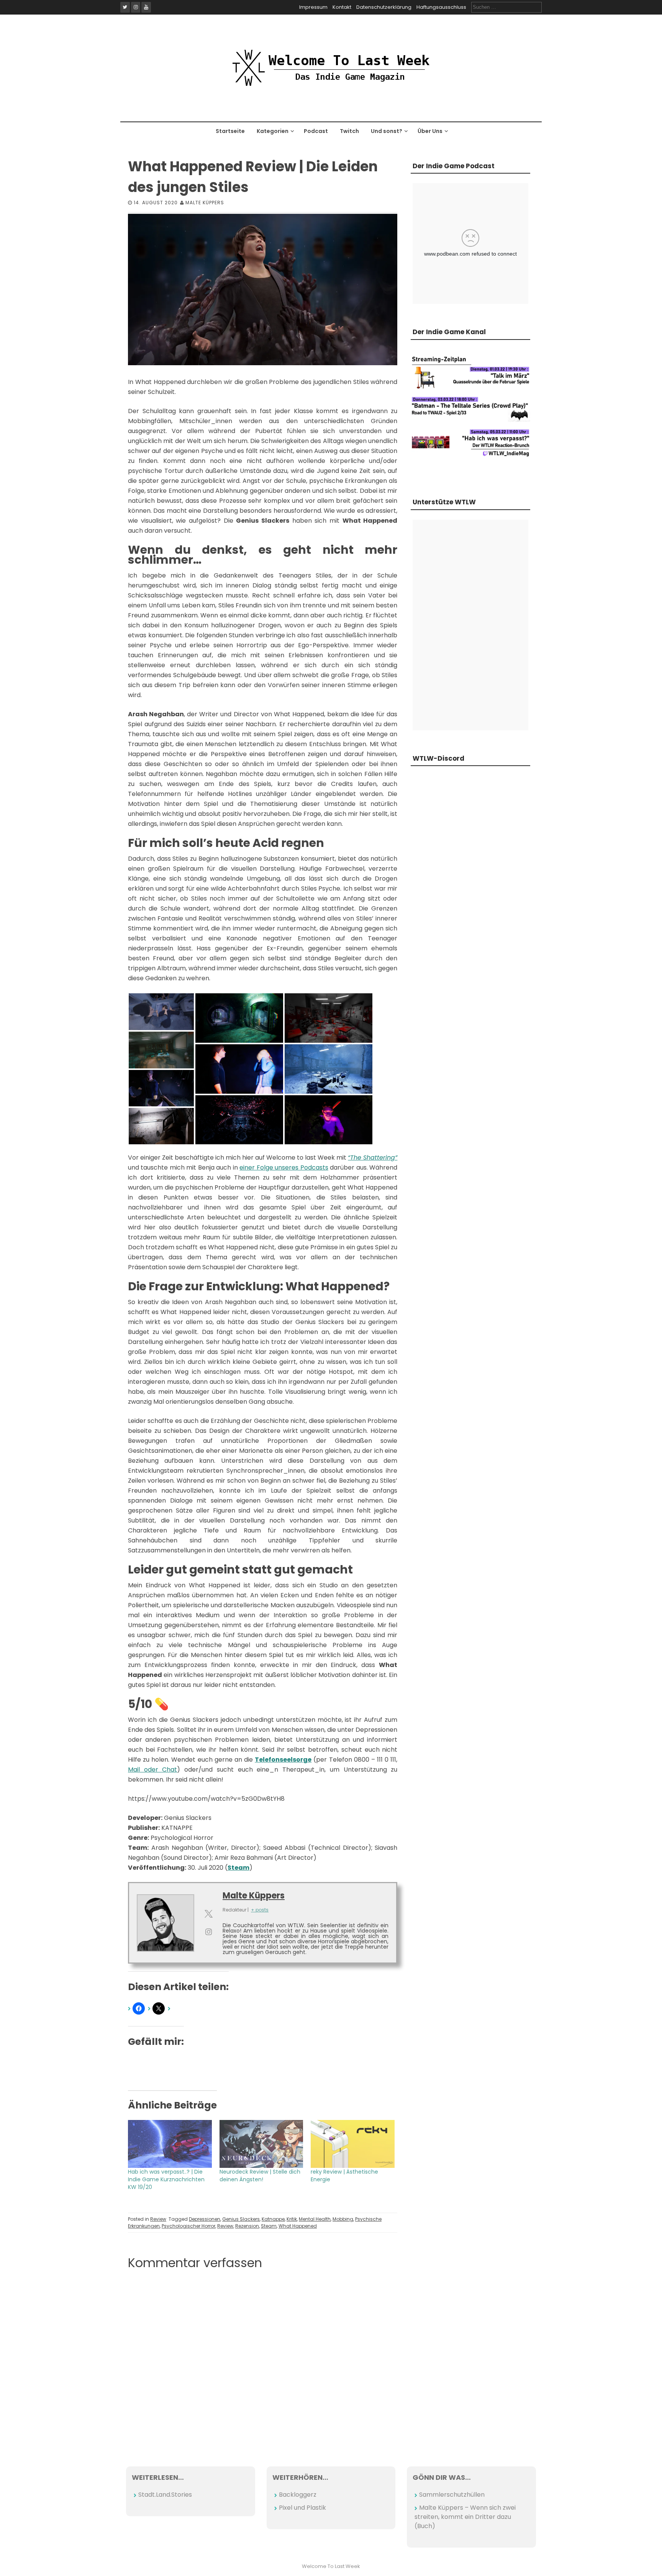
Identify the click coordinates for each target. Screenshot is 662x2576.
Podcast (316, 131)
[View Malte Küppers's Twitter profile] (208, 1914)
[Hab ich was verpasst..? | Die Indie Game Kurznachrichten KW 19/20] (170, 2144)
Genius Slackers (241, 2219)
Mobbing (343, 2219)
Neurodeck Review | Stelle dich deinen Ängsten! (260, 2176)
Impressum (313, 7)
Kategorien (273, 131)
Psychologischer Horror (188, 2226)
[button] (161, 1012)
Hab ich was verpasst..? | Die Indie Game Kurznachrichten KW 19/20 (166, 2179)
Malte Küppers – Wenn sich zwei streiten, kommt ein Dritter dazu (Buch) (465, 2517)
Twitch (349, 131)
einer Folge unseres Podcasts (284, 1167)
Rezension (247, 2226)
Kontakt (342, 7)
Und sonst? (387, 131)
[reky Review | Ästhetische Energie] (353, 2144)
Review (158, 2219)
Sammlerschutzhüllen (452, 2495)
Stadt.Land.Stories (165, 2495)
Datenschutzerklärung (384, 7)
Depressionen (205, 2219)
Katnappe (273, 2219)
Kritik (292, 2219)
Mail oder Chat (152, 1770)
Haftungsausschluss (441, 7)
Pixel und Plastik (302, 2508)
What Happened (298, 2226)
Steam (269, 2226)
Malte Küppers (205, 203)
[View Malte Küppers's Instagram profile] (208, 1932)
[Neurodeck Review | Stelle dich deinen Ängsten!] (261, 2144)
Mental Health (315, 2219)
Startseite (230, 131)
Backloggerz (298, 2495)
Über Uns (430, 131)
